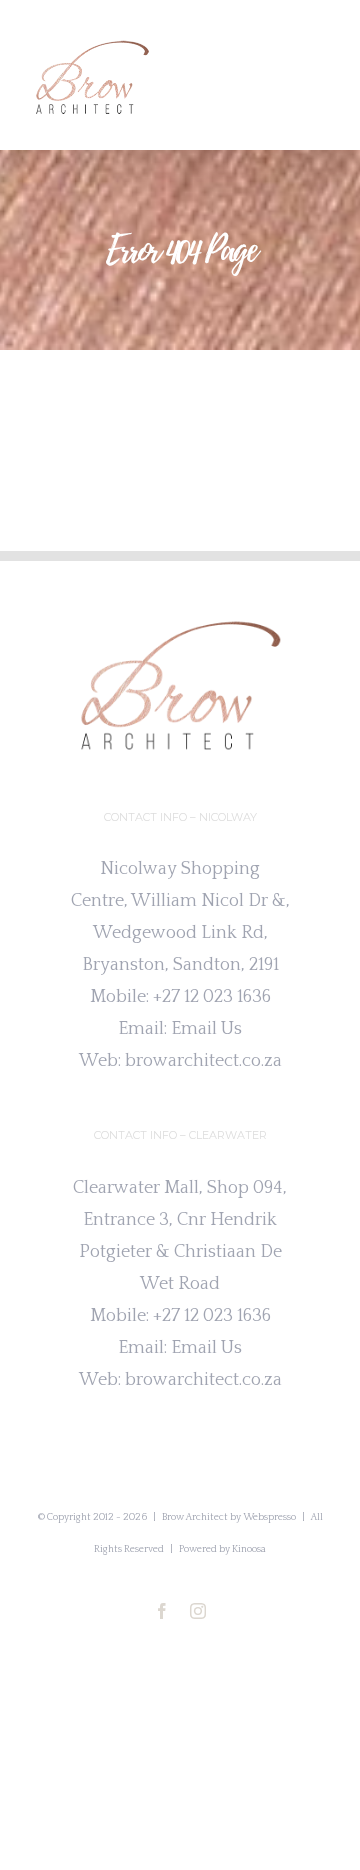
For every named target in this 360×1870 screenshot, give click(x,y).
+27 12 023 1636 (212, 997)
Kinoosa (249, 1549)
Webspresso (269, 1517)
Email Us (206, 1029)
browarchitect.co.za (203, 1061)
